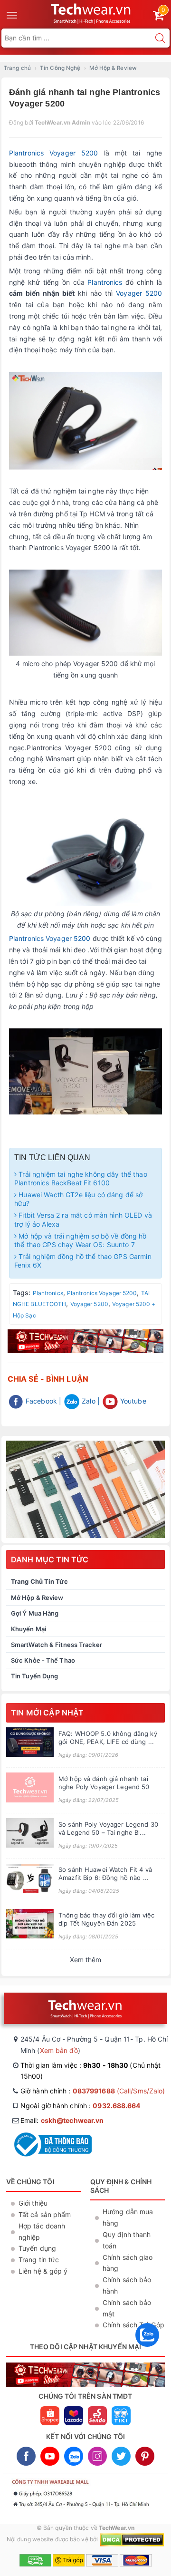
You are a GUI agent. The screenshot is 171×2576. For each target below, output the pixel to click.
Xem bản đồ (59, 2050)
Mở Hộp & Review (37, 1598)
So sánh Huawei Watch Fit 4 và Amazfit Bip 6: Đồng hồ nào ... (105, 1874)
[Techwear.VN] (91, 12)
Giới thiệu (33, 2203)
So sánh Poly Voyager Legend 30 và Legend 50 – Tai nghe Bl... (108, 1828)
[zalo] (147, 2349)
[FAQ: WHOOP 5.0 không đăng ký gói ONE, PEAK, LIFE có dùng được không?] (30, 1742)
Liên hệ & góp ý (43, 2271)
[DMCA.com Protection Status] (132, 2540)
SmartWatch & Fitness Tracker (57, 1645)
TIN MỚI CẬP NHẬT (47, 1713)
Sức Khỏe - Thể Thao (43, 1660)
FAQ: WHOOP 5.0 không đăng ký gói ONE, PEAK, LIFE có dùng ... (108, 1738)
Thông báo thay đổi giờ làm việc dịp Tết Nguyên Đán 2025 (106, 1919)
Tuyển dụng (37, 2248)
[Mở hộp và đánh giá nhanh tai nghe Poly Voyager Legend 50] (30, 1787)
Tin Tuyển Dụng (34, 1676)
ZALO (74, 2456)
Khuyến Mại (28, 1629)
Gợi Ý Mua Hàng (35, 1613)
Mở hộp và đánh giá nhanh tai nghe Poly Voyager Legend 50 (104, 1783)
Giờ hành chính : (93, 2091)
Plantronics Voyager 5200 (53, 153)
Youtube (132, 1401)
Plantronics (105, 282)
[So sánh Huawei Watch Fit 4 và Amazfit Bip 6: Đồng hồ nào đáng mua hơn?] (30, 1878)
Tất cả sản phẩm (45, 2214)
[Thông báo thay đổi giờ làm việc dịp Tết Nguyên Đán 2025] (30, 1924)
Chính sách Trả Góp (133, 2325)
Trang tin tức (39, 2260)
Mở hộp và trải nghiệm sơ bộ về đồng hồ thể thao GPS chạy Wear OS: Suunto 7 (81, 1240)
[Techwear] (85, 1489)
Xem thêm (86, 1960)
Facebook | (43, 1401)
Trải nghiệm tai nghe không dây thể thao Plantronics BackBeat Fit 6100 (81, 1178)
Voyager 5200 (139, 293)
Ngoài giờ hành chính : (81, 2106)
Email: (62, 2120)
